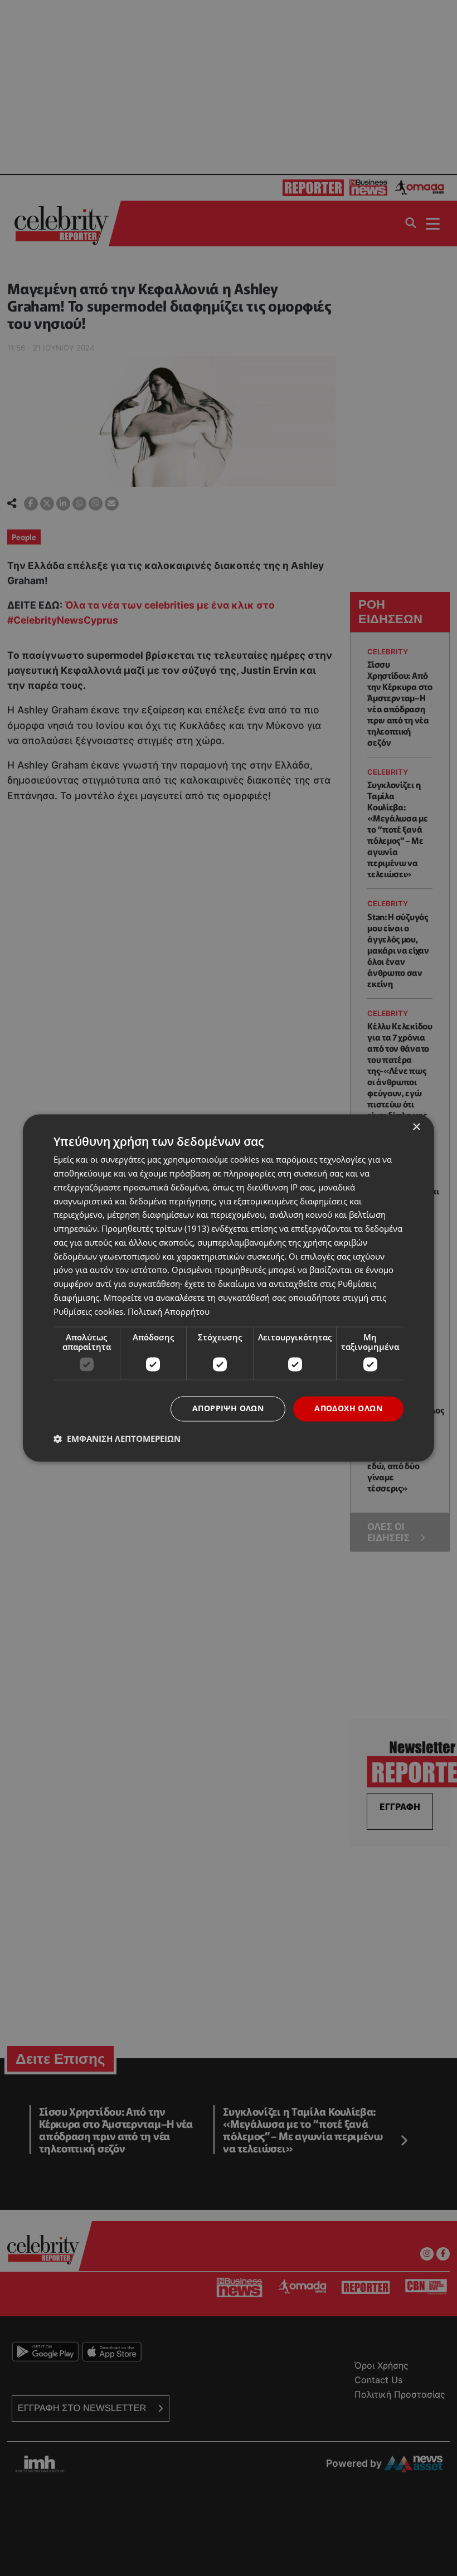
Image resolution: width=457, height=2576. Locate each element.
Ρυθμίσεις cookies (88, 1311)
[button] (117, 1439)
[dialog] (229, 1288)
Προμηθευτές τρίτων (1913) (155, 1229)
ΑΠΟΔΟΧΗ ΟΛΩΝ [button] (348, 1409)
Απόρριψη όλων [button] (228, 1409)
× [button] (416, 1127)
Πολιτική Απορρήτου (169, 1311)
